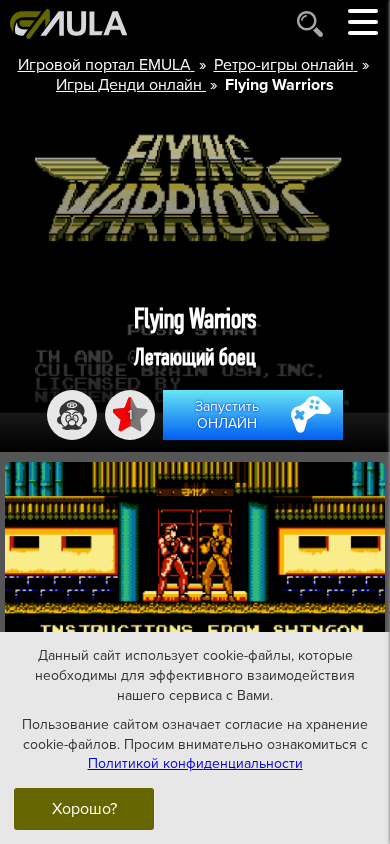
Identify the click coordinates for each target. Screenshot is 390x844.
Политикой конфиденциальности (195, 763)
